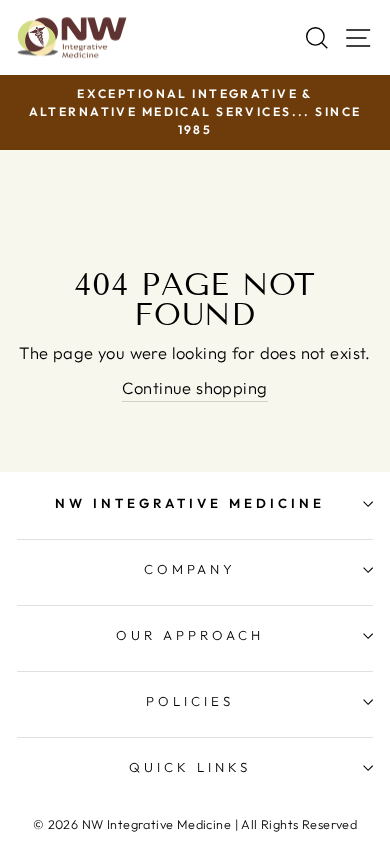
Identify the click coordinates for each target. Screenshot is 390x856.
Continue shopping (194, 387)
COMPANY (190, 569)
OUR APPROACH (190, 635)
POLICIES (190, 701)
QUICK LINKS (190, 767)
